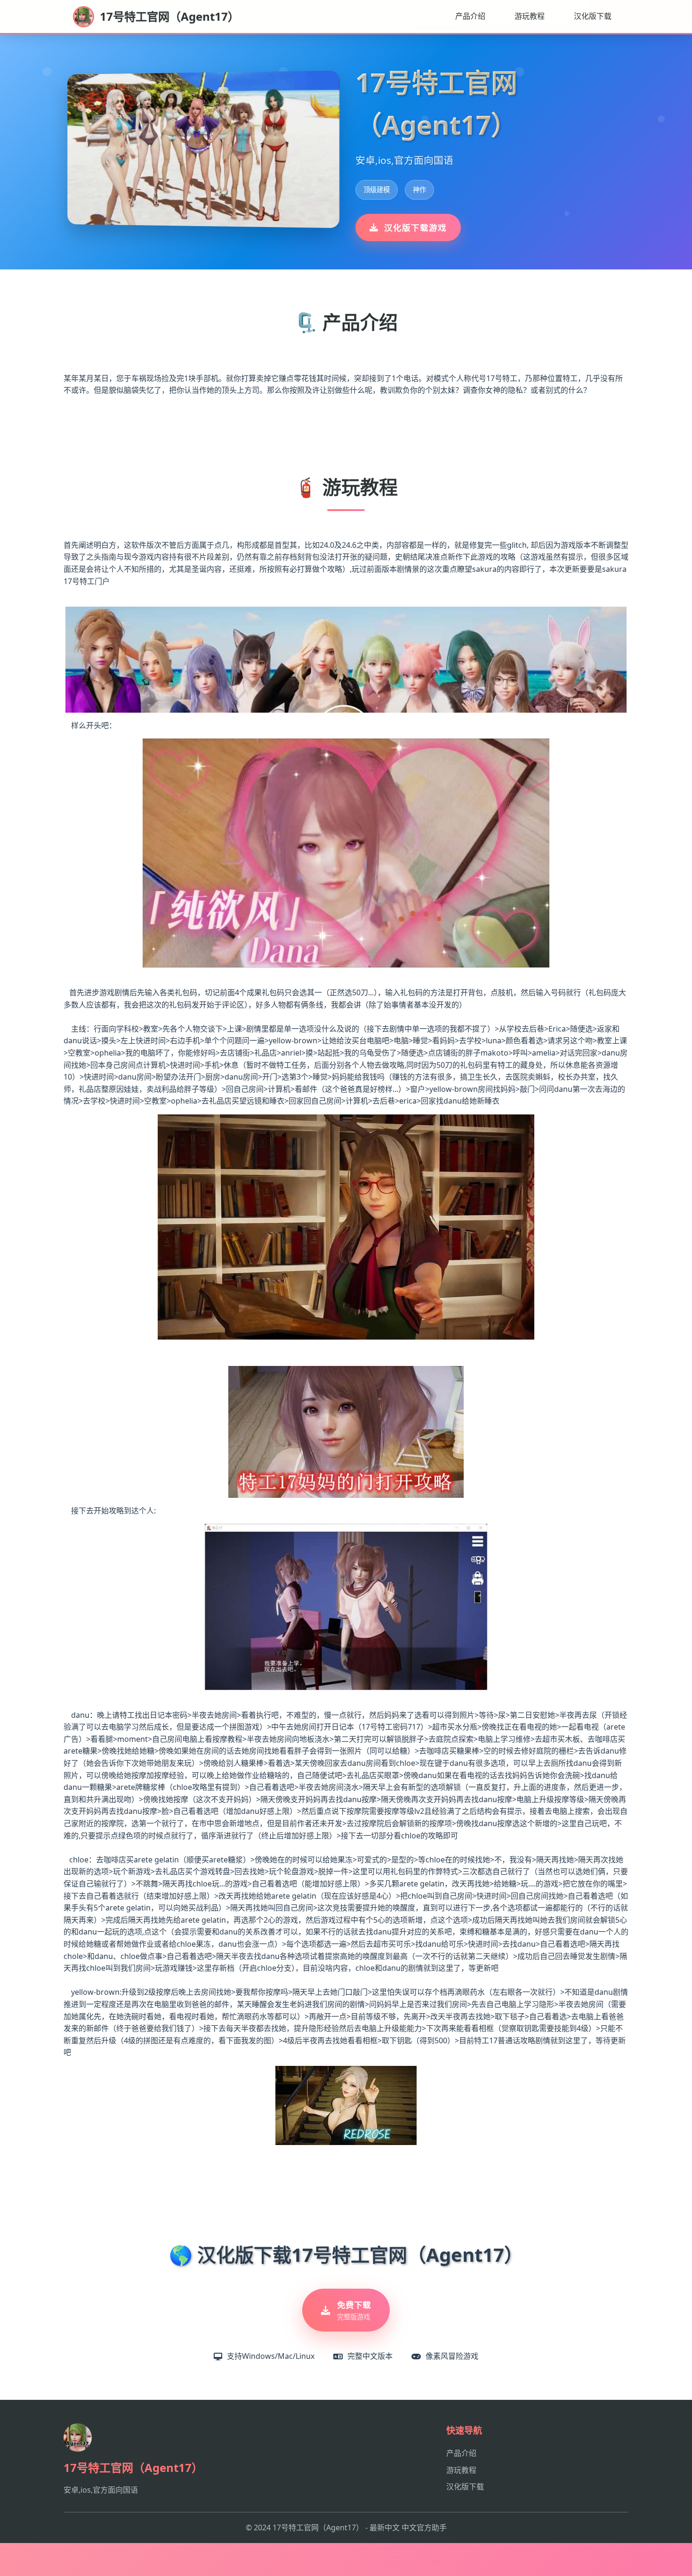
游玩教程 (530, 16)
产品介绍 (470, 16)
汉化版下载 (593, 16)
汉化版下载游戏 (415, 228)
